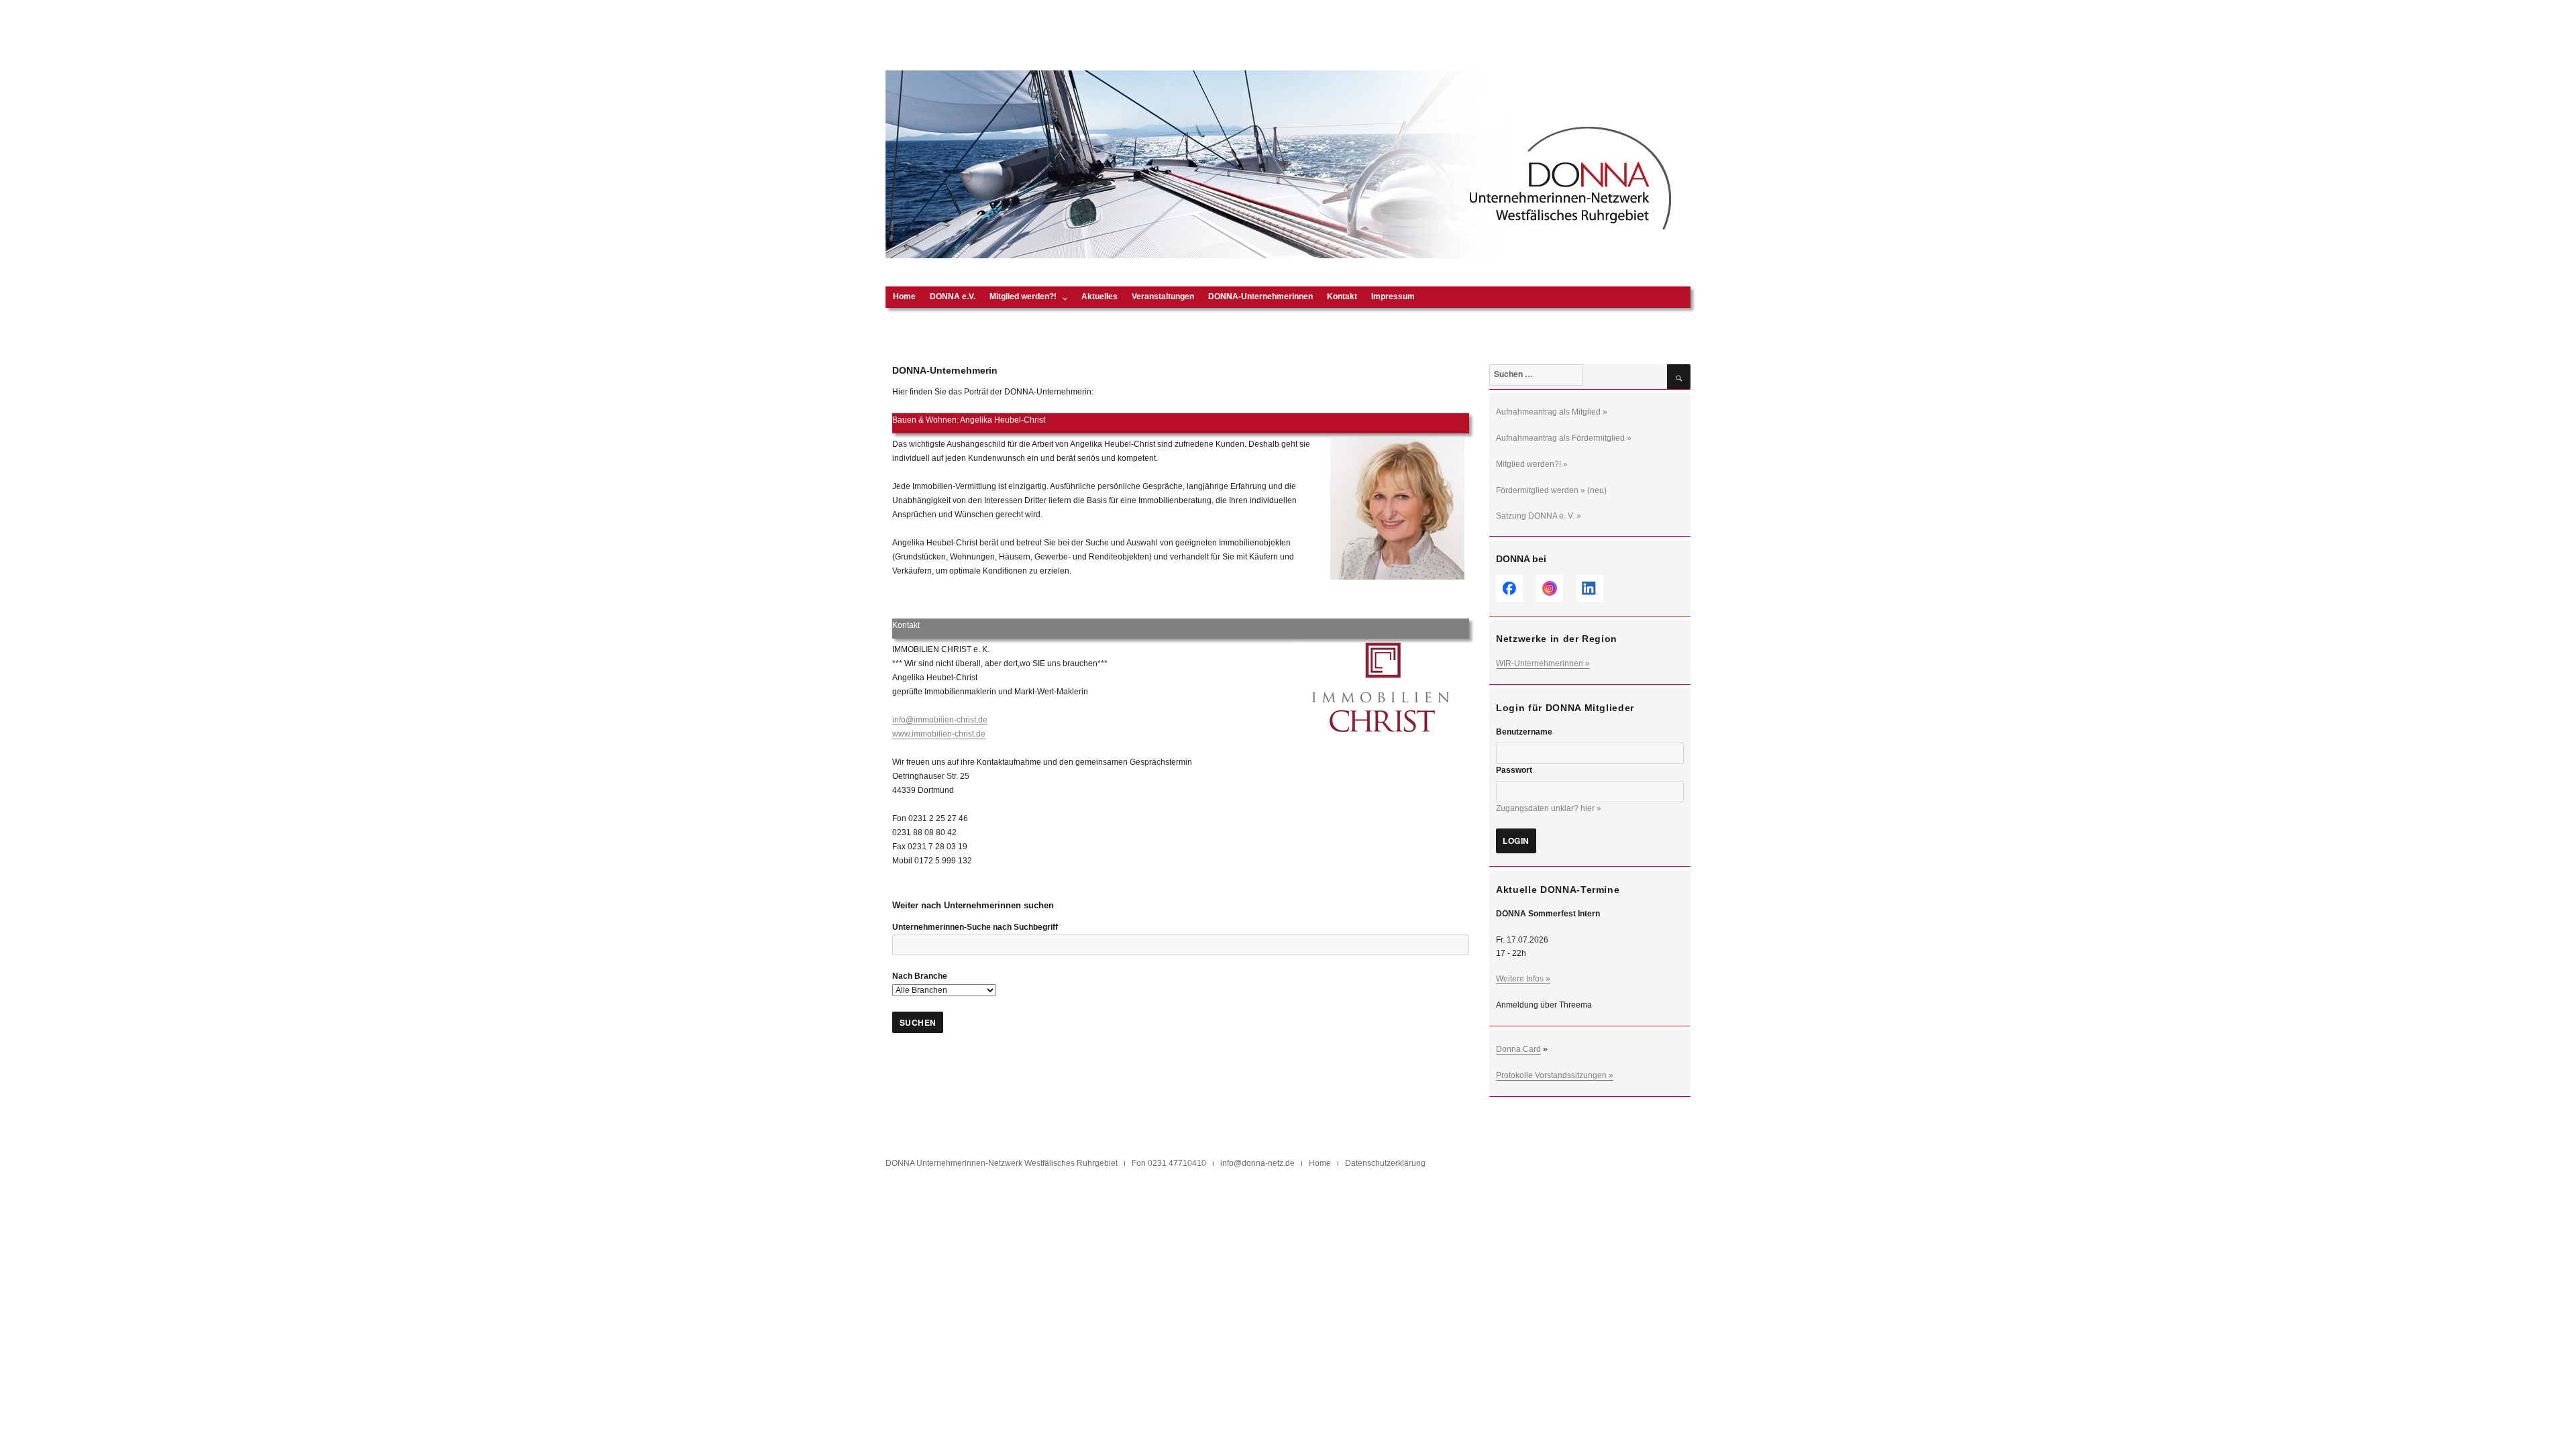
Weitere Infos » (1523, 979)
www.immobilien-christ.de (939, 734)
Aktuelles (1099, 297)
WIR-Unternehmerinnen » (1543, 663)
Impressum (1393, 297)
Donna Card (1518, 1049)
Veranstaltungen (1163, 297)
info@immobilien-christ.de (940, 720)
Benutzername (1524, 732)
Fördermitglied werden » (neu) (1551, 490)
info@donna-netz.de (1257, 1163)
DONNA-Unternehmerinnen (1260, 297)
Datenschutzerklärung (1385, 1163)
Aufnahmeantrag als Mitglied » (1552, 412)
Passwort (1514, 770)
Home (904, 297)
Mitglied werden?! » (1532, 464)
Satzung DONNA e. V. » (1539, 516)
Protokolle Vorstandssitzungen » (1555, 1075)
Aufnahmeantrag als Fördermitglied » (1564, 438)
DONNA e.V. (953, 297)
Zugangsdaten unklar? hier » (1549, 808)
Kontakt (1342, 297)
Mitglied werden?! (1023, 297)
